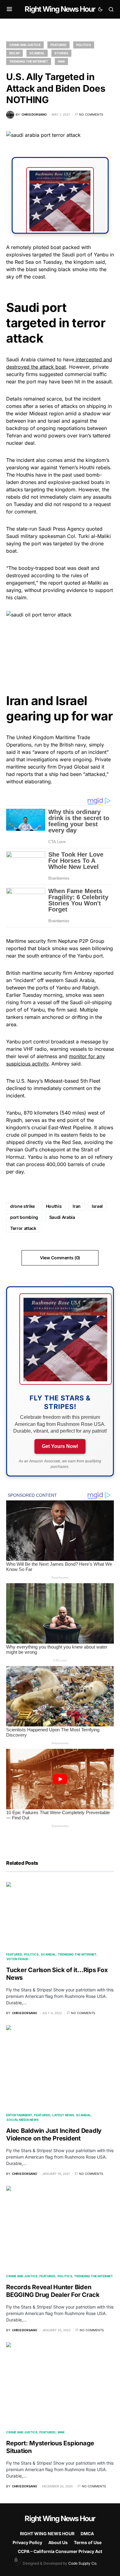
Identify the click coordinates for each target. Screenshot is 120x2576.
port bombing (24, 1217)
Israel (97, 1206)
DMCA (87, 2534)
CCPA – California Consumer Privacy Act (60, 2551)
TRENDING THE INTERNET (29, 61)
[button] (9, 9)
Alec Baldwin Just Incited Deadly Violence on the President (54, 2135)
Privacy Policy (27, 2542)
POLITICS (84, 45)
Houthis (54, 1206)
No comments (91, 114)
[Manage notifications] (16, 2560)
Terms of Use (88, 2542)
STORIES (61, 53)
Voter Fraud (17, 1959)
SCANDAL (37, 53)
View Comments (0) (60, 1258)
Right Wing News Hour (60, 9)
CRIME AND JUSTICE (25, 45)
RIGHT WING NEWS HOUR (47, 2534)
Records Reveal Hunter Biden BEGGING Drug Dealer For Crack (53, 2291)
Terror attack (23, 1228)
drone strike (22, 1206)
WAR (61, 61)
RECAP (14, 53)
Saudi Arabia (62, 1217)
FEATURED (58, 45)
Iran (77, 1206)
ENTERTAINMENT (19, 2115)
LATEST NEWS (63, 2115)
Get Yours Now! (60, 1446)
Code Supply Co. (83, 2563)
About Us (58, 2542)
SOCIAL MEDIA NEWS (23, 2120)
